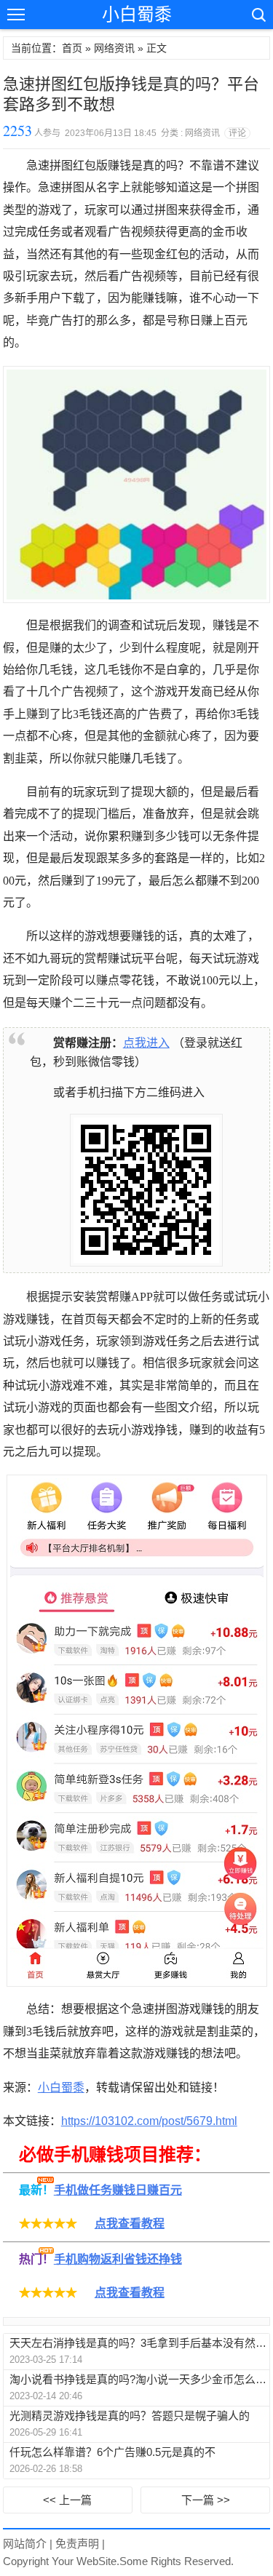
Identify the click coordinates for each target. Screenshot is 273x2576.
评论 (237, 133)
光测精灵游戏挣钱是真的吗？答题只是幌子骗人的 (130, 2416)
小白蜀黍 (137, 14)
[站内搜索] (258, 15)
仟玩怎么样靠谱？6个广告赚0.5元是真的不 (112, 2452)
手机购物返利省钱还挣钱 (118, 2259)
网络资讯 (114, 48)
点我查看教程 (130, 2224)
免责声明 (77, 2544)
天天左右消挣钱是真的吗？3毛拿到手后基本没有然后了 (139, 2343)
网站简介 (25, 2544)
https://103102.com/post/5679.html (149, 2121)
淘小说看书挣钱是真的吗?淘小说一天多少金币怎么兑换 (139, 2379)
